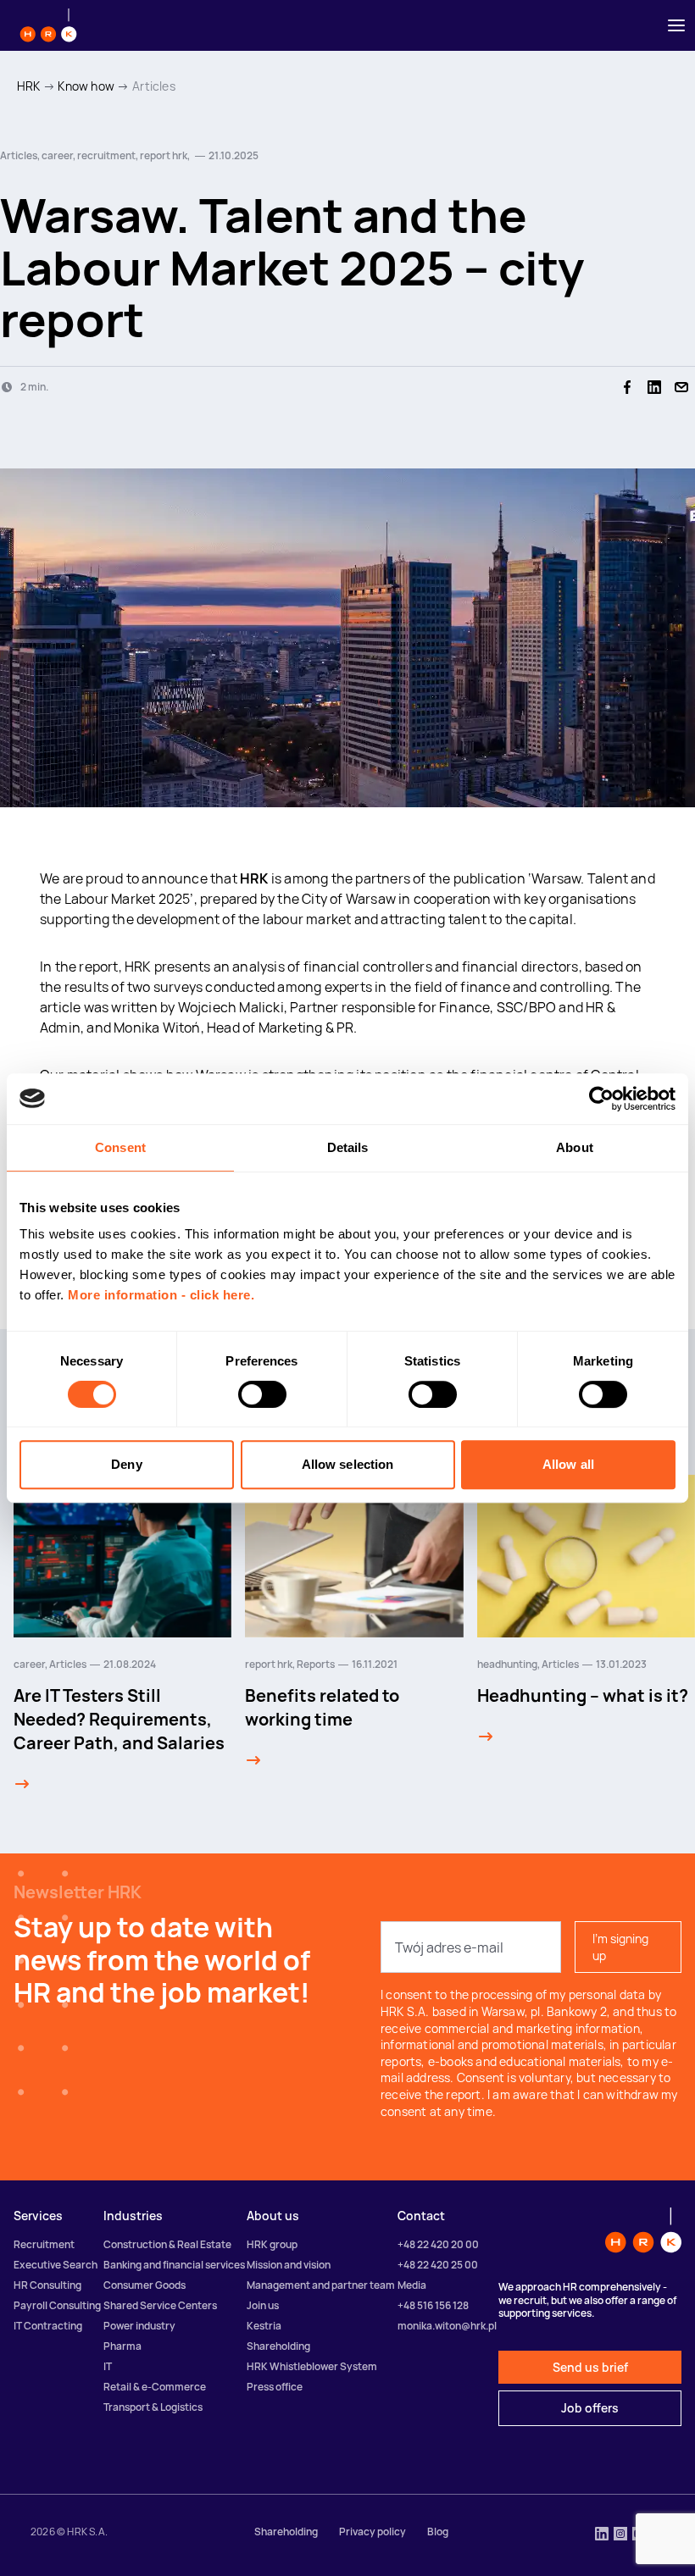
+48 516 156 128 (433, 2305)
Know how (86, 86)
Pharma (122, 2346)
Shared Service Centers (160, 2305)
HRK (29, 86)
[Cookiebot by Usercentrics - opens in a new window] (601, 1099)
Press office (275, 2387)
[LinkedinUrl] (602, 2535)
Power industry (139, 2326)
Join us (263, 2305)
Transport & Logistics (153, 2407)
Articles (154, 86)
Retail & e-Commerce (155, 2387)
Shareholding (278, 2346)
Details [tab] (348, 1147)
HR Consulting (47, 2285)
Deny (126, 1464)
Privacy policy (373, 2532)
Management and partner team (321, 2285)
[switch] (262, 1394)
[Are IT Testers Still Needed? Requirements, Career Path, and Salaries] (22, 1784)
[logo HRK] (48, 25)
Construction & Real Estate (167, 2244)
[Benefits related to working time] (253, 1760)
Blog (438, 2532)
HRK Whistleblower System (312, 2366)
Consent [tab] (120, 1147)
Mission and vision (289, 2265)
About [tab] (575, 1147)
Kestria (264, 2326)
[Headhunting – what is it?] (486, 1737)
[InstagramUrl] (620, 2535)
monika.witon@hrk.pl (447, 2326)
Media (412, 2285)
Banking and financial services (174, 2265)
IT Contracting (48, 2326)
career (29, 1664)
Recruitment (44, 2244)
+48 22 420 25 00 (438, 2265)
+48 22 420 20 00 (438, 2244)
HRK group (272, 2244)
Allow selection (348, 1464)
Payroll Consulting (57, 2305)
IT (108, 2366)
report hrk (269, 1664)
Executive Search (56, 2265)
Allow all (568, 1464)
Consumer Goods (145, 2285)
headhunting (507, 1664)
